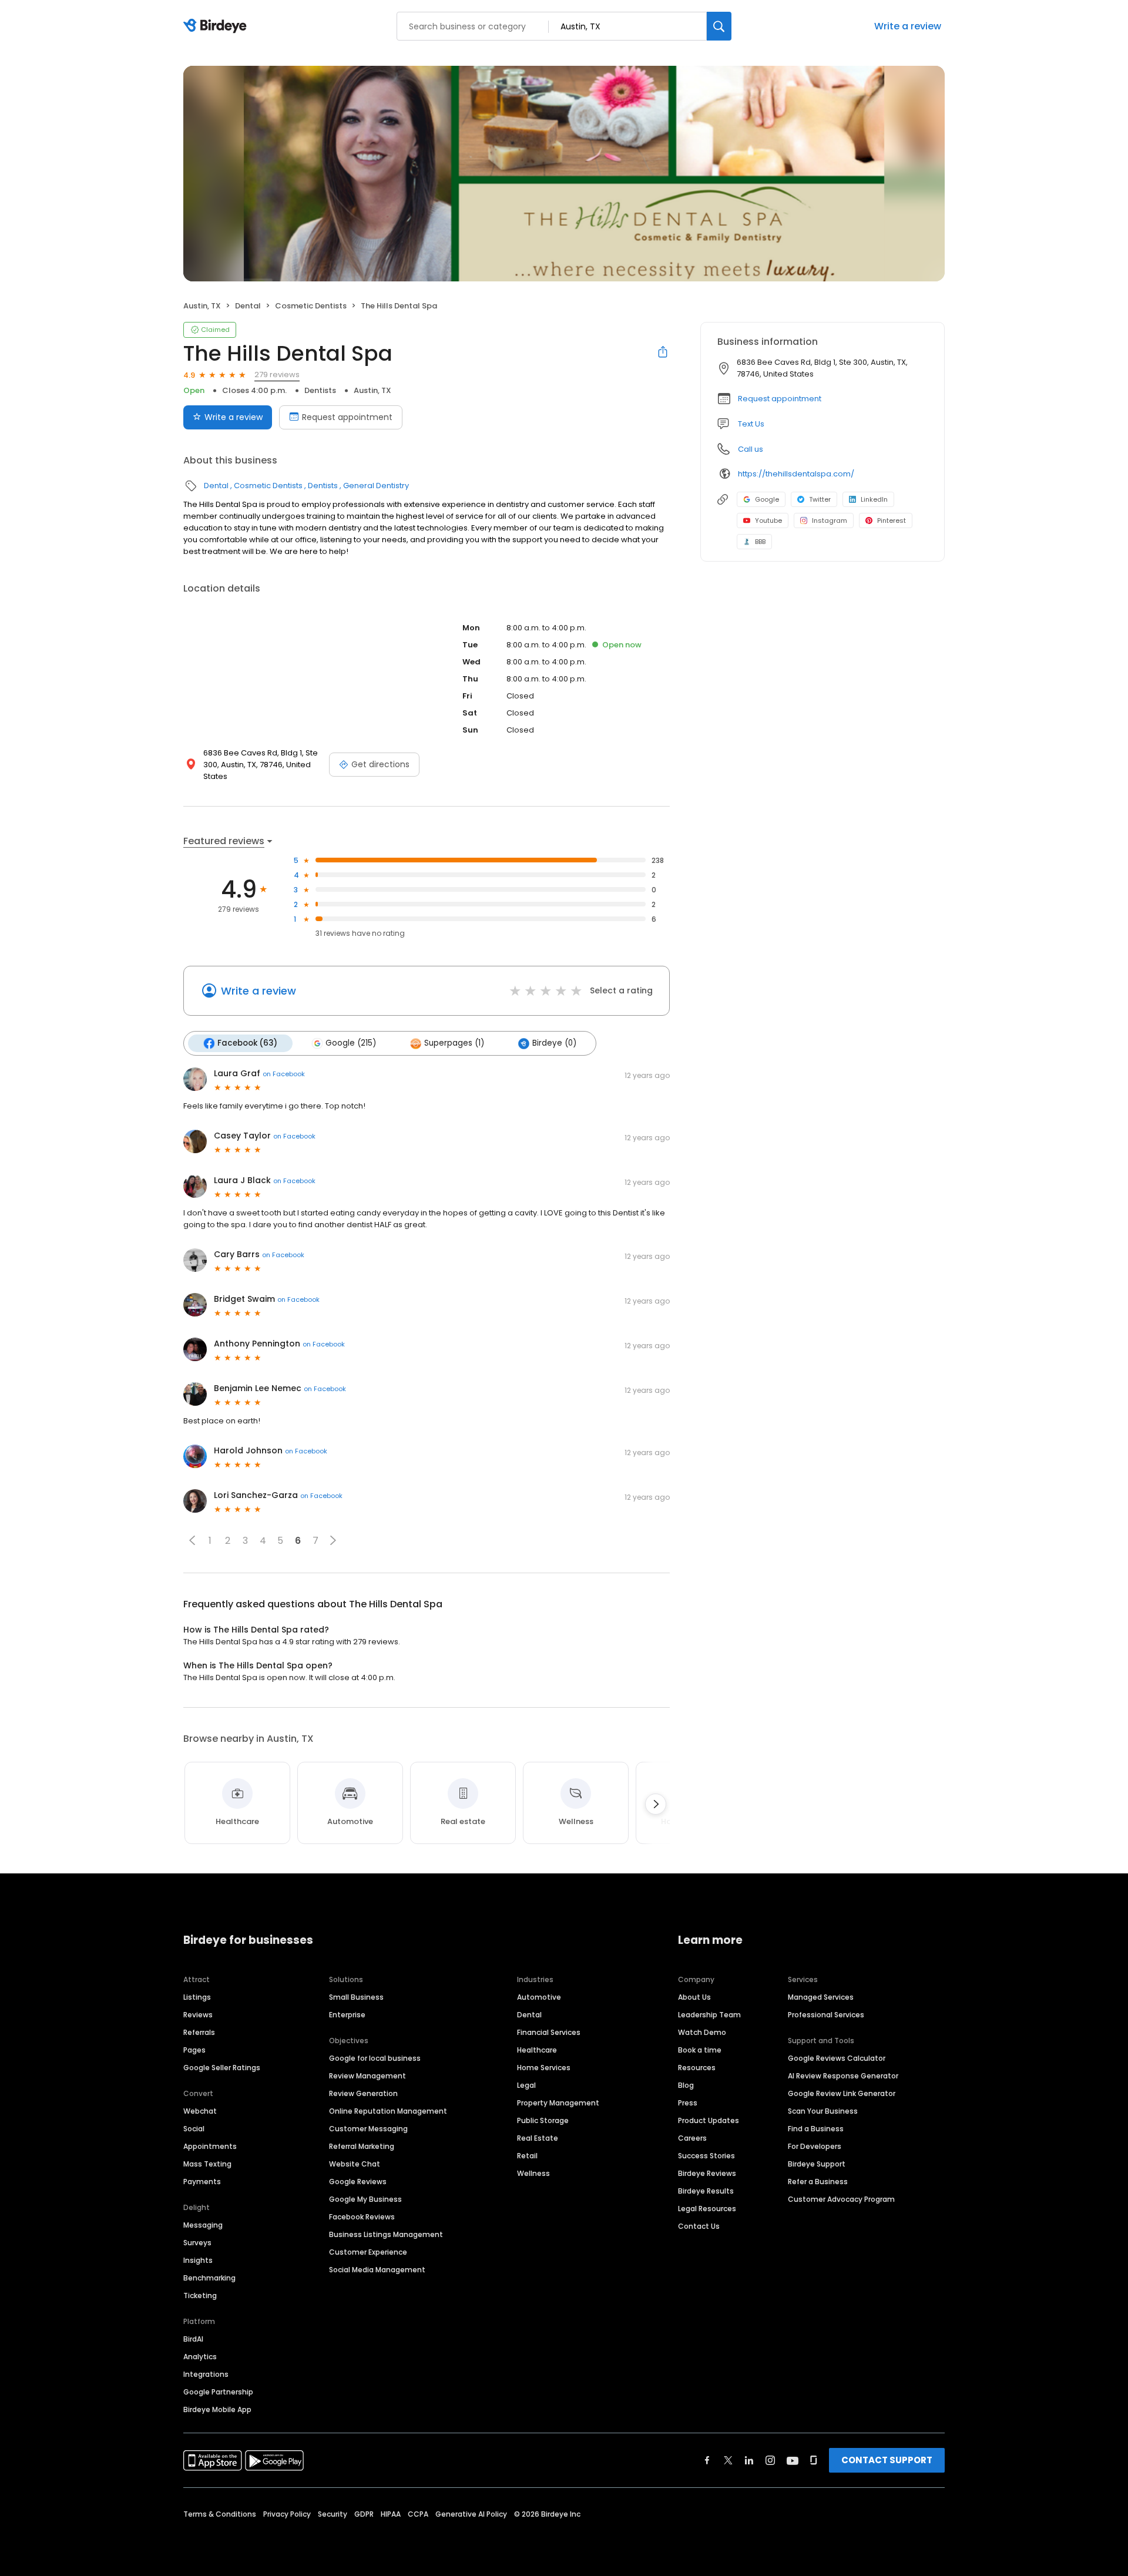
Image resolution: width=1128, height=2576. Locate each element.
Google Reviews (358, 2182)
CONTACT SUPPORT (887, 2460)
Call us (751, 449)
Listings (197, 1997)
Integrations (206, 2374)
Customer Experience (368, 2252)
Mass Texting (207, 2164)
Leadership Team (709, 2015)
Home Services (544, 2068)
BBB (760, 542)
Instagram (830, 520)
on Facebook (284, 1074)
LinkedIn (874, 499)
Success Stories (706, 2156)
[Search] (719, 26)
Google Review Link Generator (842, 2093)
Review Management (367, 2076)
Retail (527, 2156)
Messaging (203, 2225)
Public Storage (543, 2120)
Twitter (820, 499)
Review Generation (363, 2093)
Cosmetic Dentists (311, 306)
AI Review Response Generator (843, 2076)
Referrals (199, 2032)
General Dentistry (376, 486)
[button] (192, 1540)
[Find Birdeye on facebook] (707, 2460)
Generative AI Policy (471, 2514)
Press (688, 2103)
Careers (692, 2138)
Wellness (533, 2173)
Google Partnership (218, 2392)
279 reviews (277, 375)
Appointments (210, 2146)
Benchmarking (209, 2278)
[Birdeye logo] (217, 26)
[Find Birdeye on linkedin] (749, 2460)
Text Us (751, 424)
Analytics (200, 2357)
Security (333, 2514)
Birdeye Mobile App (217, 2409)
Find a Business (816, 2129)
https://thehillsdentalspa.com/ (796, 474)
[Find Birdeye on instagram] (770, 2460)
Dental (248, 306)
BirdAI (193, 2339)
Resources (697, 2068)
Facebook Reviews (362, 2217)
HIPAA (391, 2514)
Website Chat (355, 2164)
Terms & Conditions (220, 2514)
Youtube (768, 520)
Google (767, 499)
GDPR (364, 2514)
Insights (198, 2260)
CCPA (418, 2514)
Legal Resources (707, 2209)
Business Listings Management (386, 2234)
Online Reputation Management (388, 2111)
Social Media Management (377, 2270)
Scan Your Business (823, 2111)
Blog (686, 2085)
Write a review (908, 26)
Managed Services (821, 1997)
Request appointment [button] (780, 399)
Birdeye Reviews (707, 2173)
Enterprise (347, 2015)
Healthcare (537, 2050)
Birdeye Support (817, 2164)
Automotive (539, 1997)
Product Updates (709, 2120)
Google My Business (365, 2199)
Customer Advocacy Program (841, 2199)
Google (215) (351, 1043)
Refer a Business (818, 2182)
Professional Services (826, 2015)
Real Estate (538, 2138)
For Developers (815, 2146)
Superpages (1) (454, 1043)
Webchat (200, 2111)
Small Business (356, 1997)
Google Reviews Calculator (837, 2058)
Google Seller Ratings (222, 2068)
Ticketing (200, 2295)
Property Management (558, 2103)
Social (194, 2129)
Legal (526, 2085)
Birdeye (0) (554, 1043)
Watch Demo (702, 2032)
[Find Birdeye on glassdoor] (814, 2460)
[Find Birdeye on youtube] (793, 2460)
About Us (694, 1997)
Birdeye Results (706, 2191)
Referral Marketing (362, 2146)
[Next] (656, 1804)
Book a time (700, 2050)
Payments (202, 2182)
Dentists (320, 390)
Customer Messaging (368, 2129)
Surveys (197, 2243)
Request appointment (347, 417)
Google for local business (375, 2058)
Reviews (198, 2015)
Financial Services (549, 2032)
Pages (194, 2050)
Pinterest (892, 520)
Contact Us (699, 2226)
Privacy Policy (287, 2514)
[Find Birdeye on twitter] (728, 2460)
